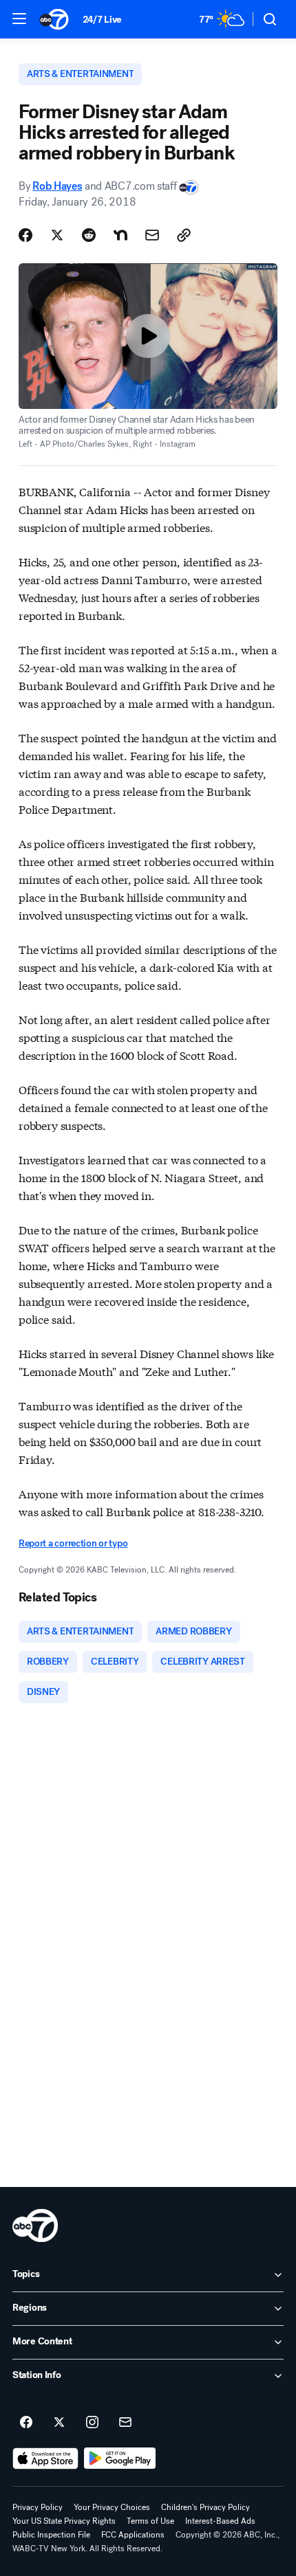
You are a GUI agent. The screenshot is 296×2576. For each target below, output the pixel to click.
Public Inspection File (51, 2535)
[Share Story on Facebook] (25, 235)
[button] (19, 19)
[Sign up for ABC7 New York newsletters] (125, 2423)
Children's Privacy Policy (205, 2507)
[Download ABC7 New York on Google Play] (120, 2458)
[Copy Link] (184, 235)
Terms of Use (150, 2521)
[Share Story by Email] (152, 235)
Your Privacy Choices (112, 2507)
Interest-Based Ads (220, 2521)
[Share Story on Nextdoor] (120, 235)
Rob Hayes (57, 186)
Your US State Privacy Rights (64, 2521)
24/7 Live (102, 20)
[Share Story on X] (57, 235)
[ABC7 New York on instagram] (92, 2423)
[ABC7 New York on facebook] (26, 2423)
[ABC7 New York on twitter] (59, 2423)
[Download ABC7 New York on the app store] (45, 2458)
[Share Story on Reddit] (89, 235)
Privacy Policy (38, 2507)
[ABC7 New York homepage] (54, 19)
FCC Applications (133, 2535)
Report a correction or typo (73, 1543)
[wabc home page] (35, 2225)
